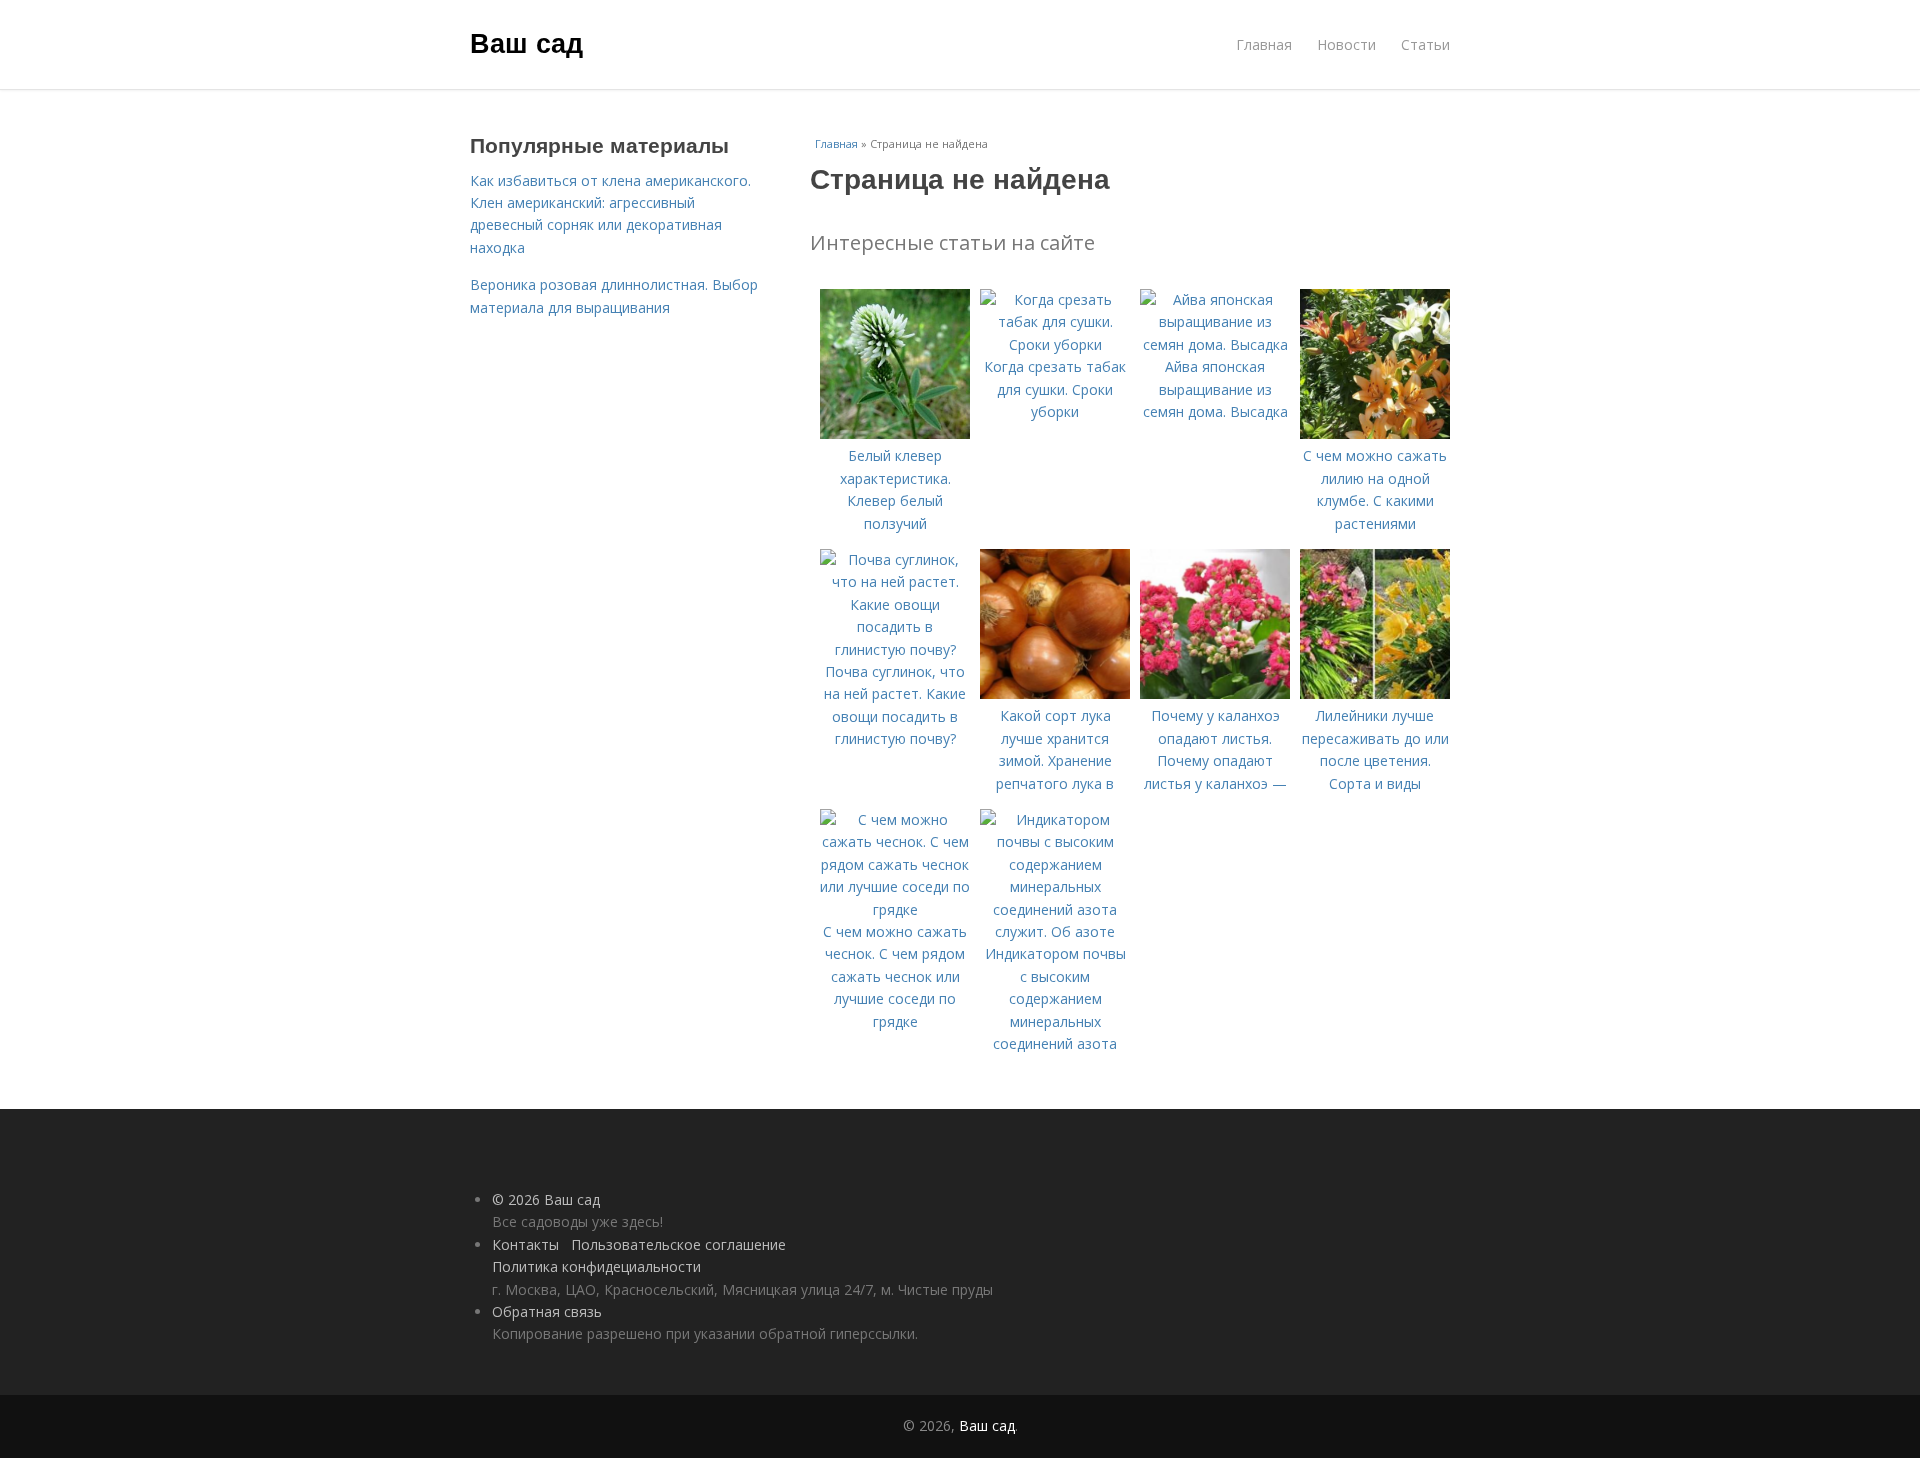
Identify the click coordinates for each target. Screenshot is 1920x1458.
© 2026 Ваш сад (546, 1199)
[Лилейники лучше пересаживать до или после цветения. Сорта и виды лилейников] (1375, 693)
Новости (1346, 44)
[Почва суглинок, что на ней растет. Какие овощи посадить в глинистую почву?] (895, 649)
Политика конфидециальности (596, 1266)
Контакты (525, 1244)
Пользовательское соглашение (678, 1244)
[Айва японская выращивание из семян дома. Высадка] (1215, 344)
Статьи (1425, 44)
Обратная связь (547, 1311)
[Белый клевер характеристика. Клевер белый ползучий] (895, 433)
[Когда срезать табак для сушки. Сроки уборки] (1055, 344)
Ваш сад (526, 42)
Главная (1264, 44)
